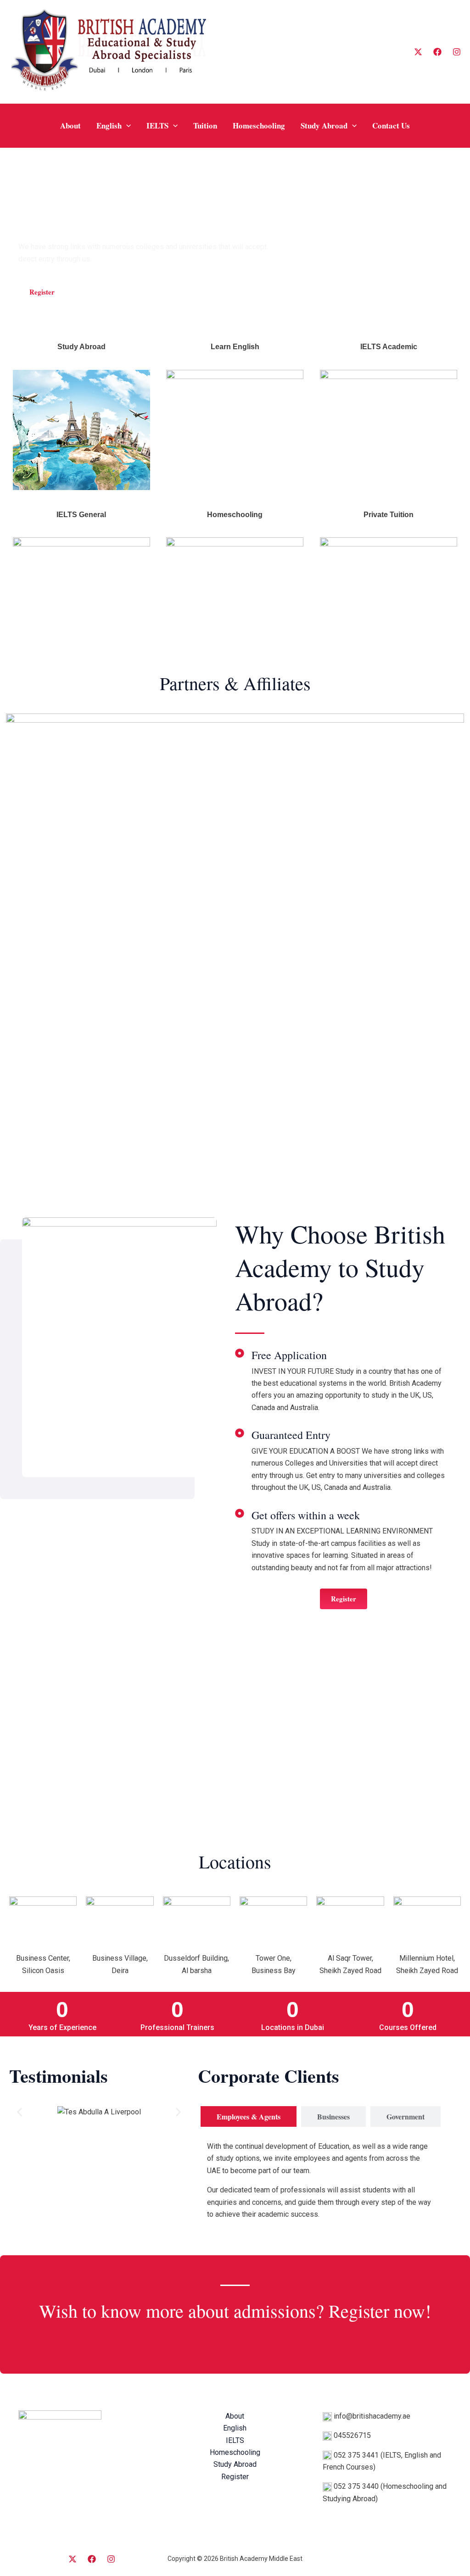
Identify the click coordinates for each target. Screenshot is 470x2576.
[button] (126, 126)
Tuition (205, 125)
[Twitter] (73, 2559)
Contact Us (391, 125)
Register (235, 2477)
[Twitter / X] (418, 52)
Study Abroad (324, 125)
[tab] (249, 2116)
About (70, 125)
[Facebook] (437, 52)
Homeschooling (259, 125)
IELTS (157, 125)
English (109, 125)
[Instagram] (457, 52)
